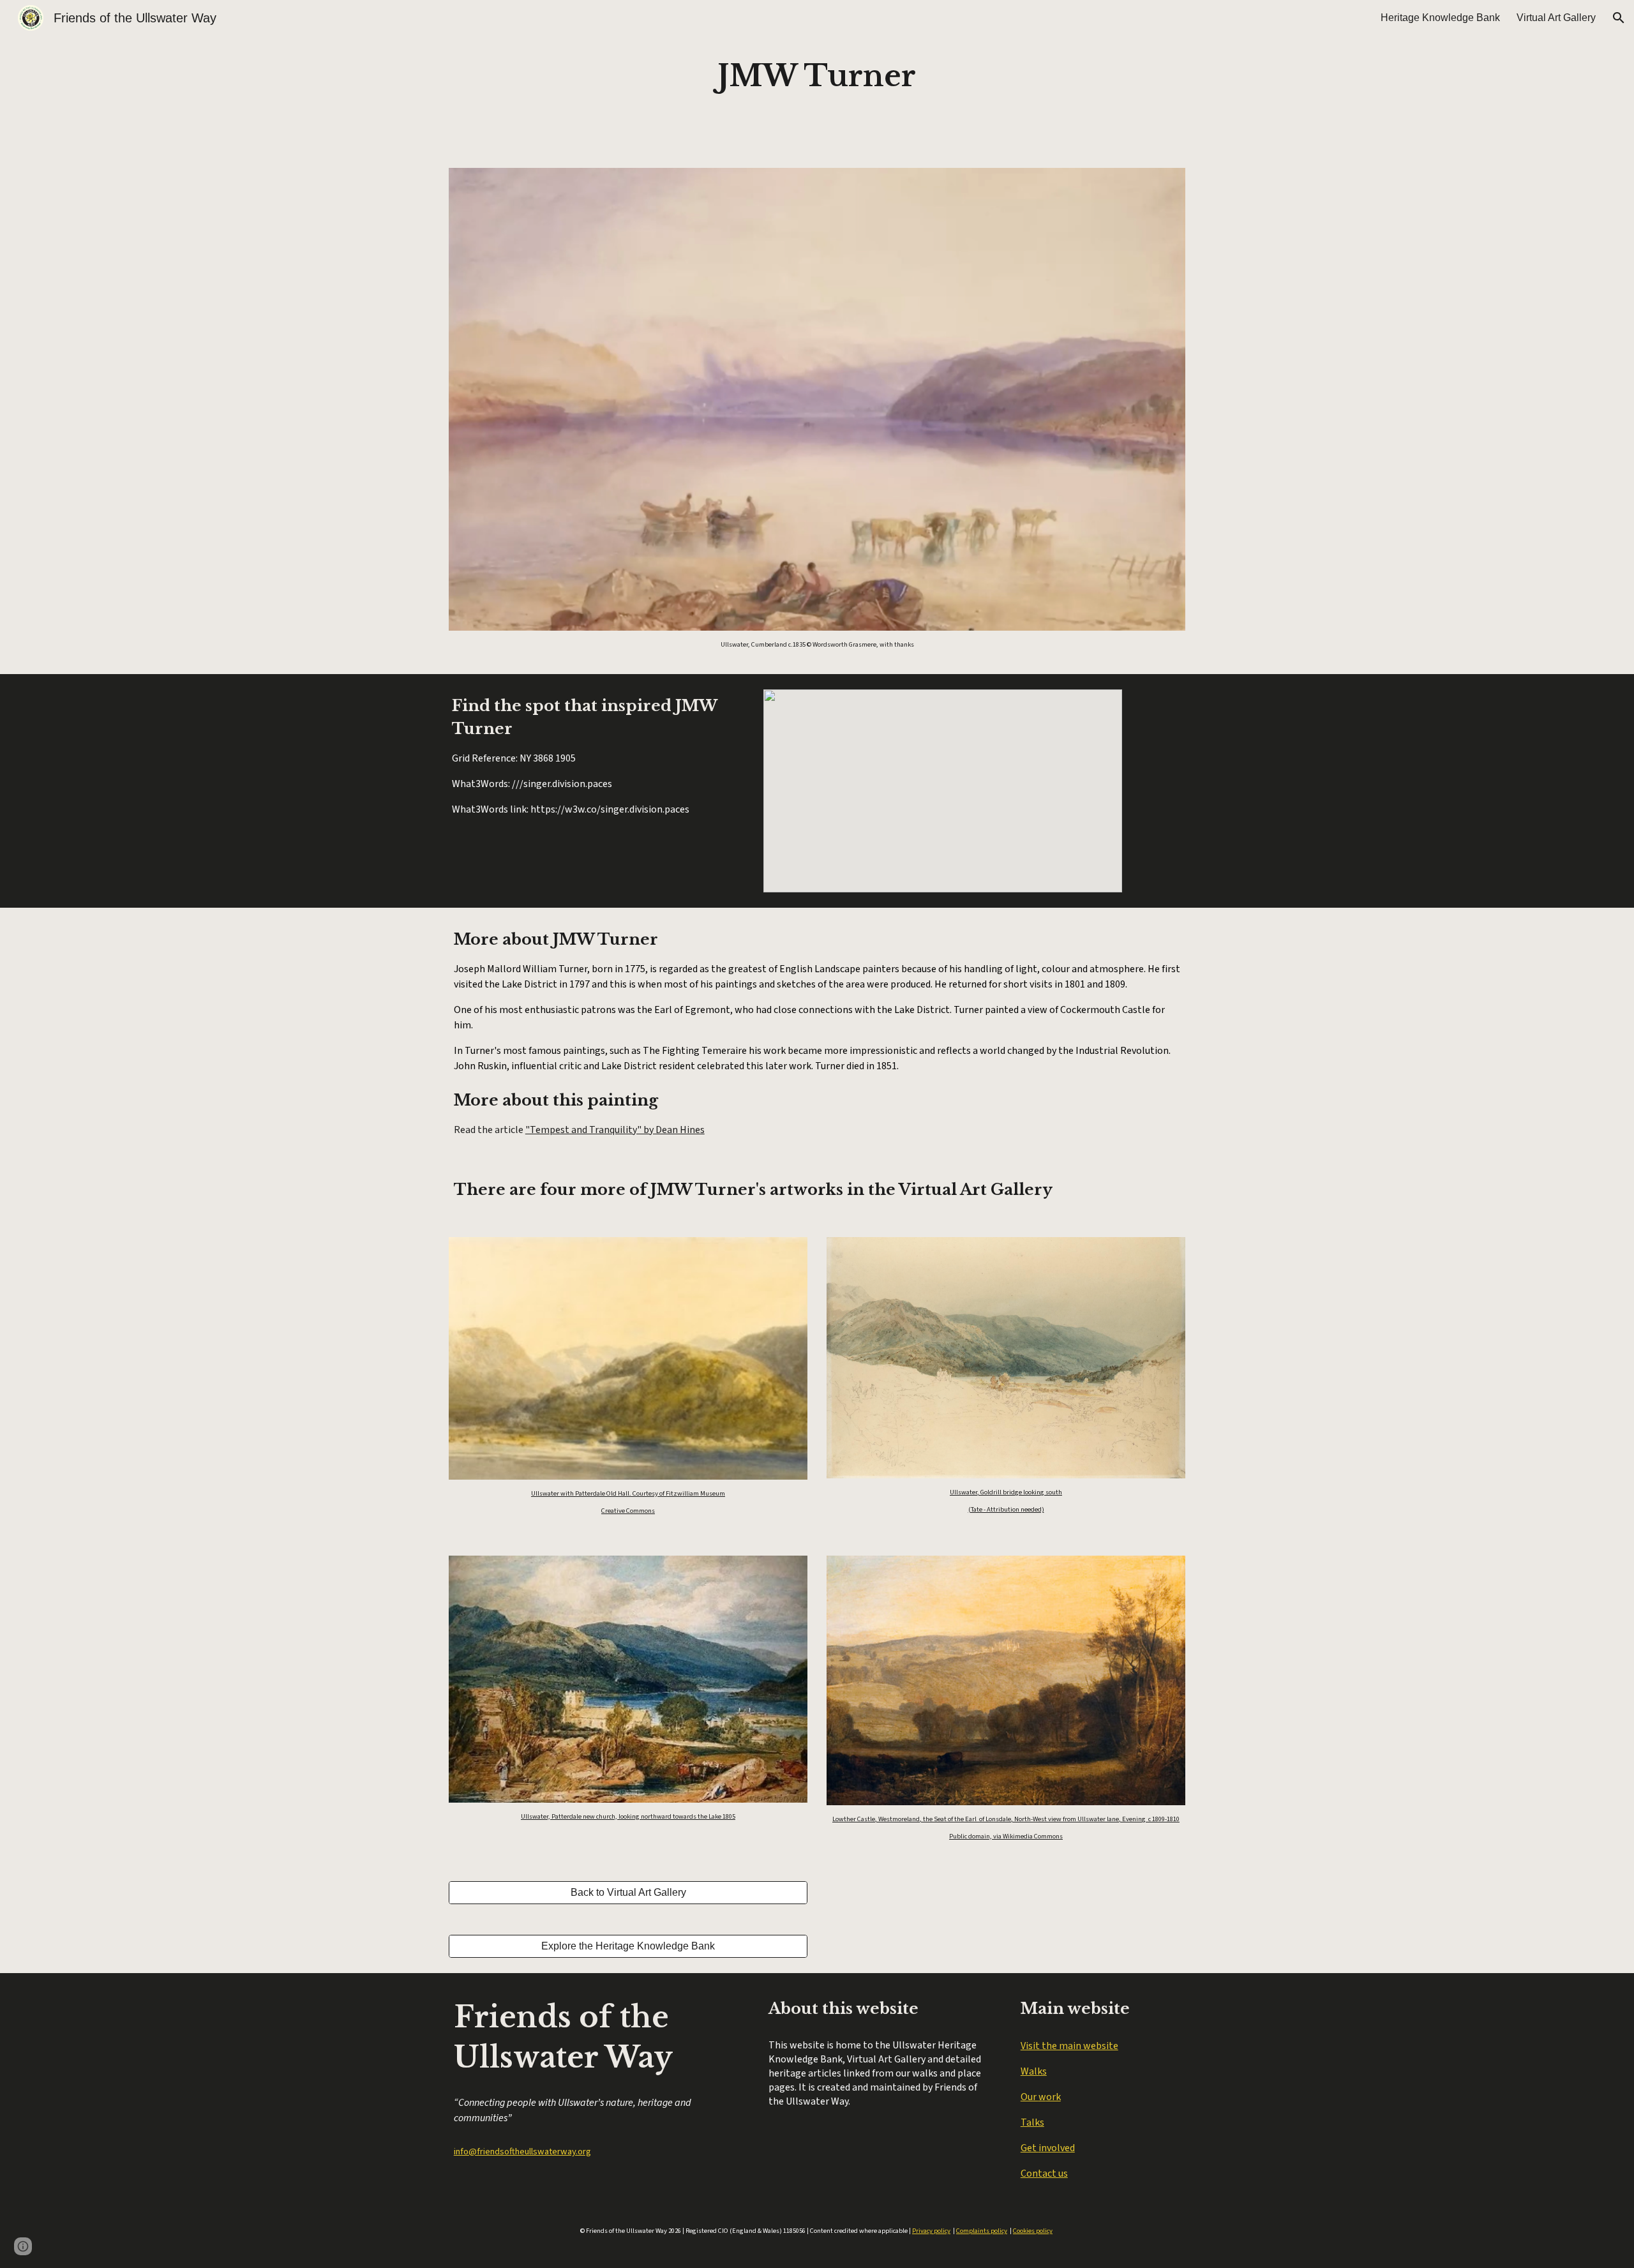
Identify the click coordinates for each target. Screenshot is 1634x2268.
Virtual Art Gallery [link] (1556, 18)
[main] (817, 76)
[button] (1619, 18)
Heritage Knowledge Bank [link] (1440, 18)
